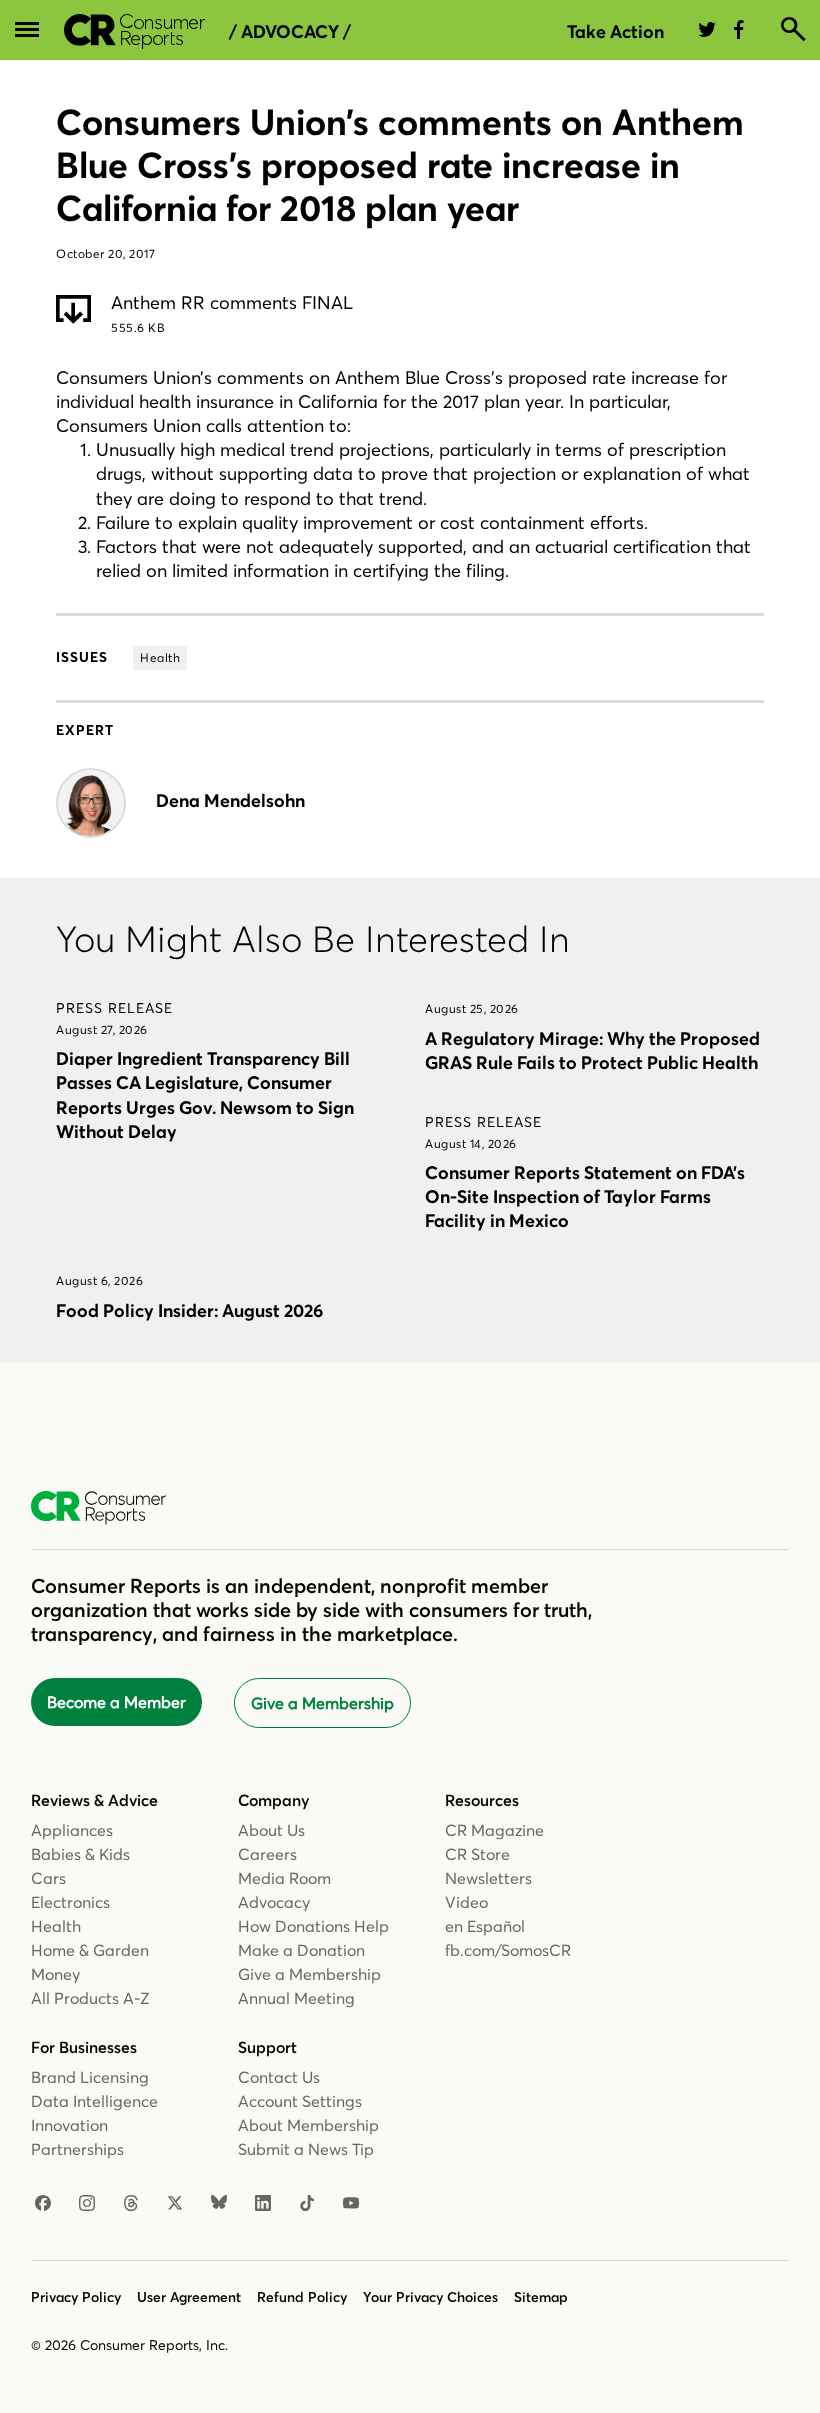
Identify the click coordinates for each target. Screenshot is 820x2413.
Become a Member (116, 1702)
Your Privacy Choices (430, 2297)
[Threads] (131, 2204)
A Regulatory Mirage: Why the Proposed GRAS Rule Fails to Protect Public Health (592, 1050)
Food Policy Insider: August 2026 (189, 1310)
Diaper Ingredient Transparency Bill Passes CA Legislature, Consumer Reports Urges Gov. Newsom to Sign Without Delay (205, 1094)
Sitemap (541, 2297)
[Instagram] (87, 2204)
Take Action (615, 31)
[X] (175, 2204)
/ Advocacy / (290, 32)
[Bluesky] (219, 2204)
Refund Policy (302, 2297)
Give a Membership (322, 1703)
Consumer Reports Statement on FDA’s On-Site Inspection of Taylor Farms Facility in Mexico (585, 1196)
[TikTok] (307, 2204)
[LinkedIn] (263, 2204)
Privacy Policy (76, 2297)
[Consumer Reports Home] (108, 1508)
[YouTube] (351, 2204)
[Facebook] (43, 2204)
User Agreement (189, 2297)
